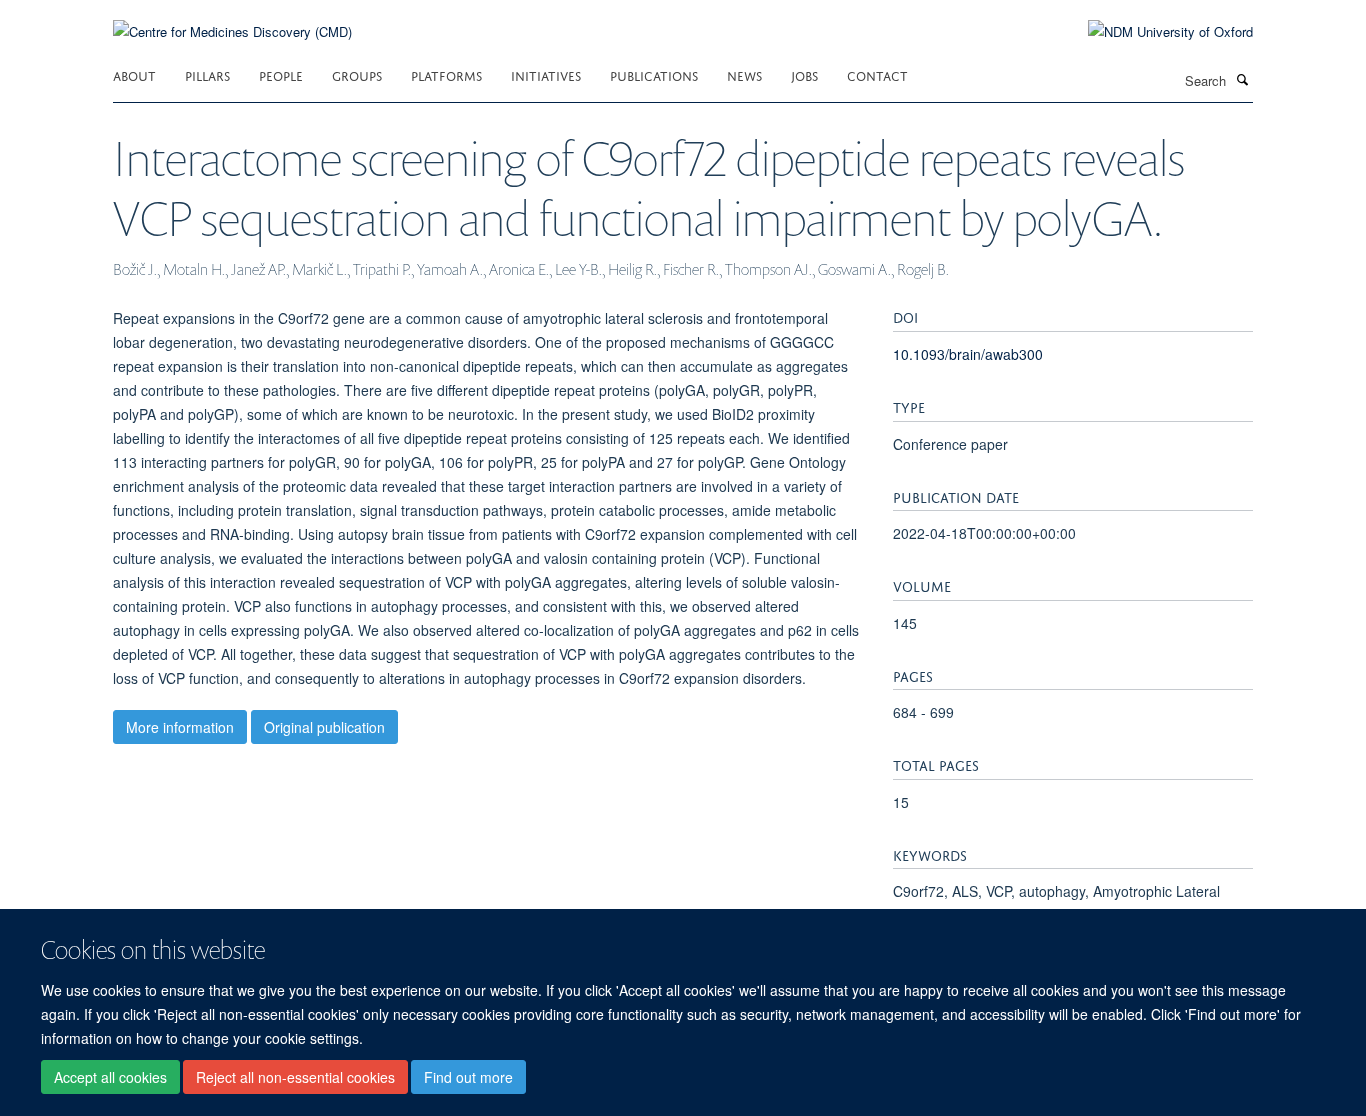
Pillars (207, 74)
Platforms (446, 74)
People (281, 74)
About (134, 74)
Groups (357, 74)
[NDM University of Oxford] (1155, 32)
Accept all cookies (110, 1077)
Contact (877, 74)
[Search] (1242, 79)
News (744, 74)
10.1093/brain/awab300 (968, 354)
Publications (654, 74)
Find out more (468, 1077)
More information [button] (180, 727)
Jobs (804, 74)
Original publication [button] (324, 727)
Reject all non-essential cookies (295, 1077)
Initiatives (546, 74)
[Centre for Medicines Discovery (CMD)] (232, 19)
